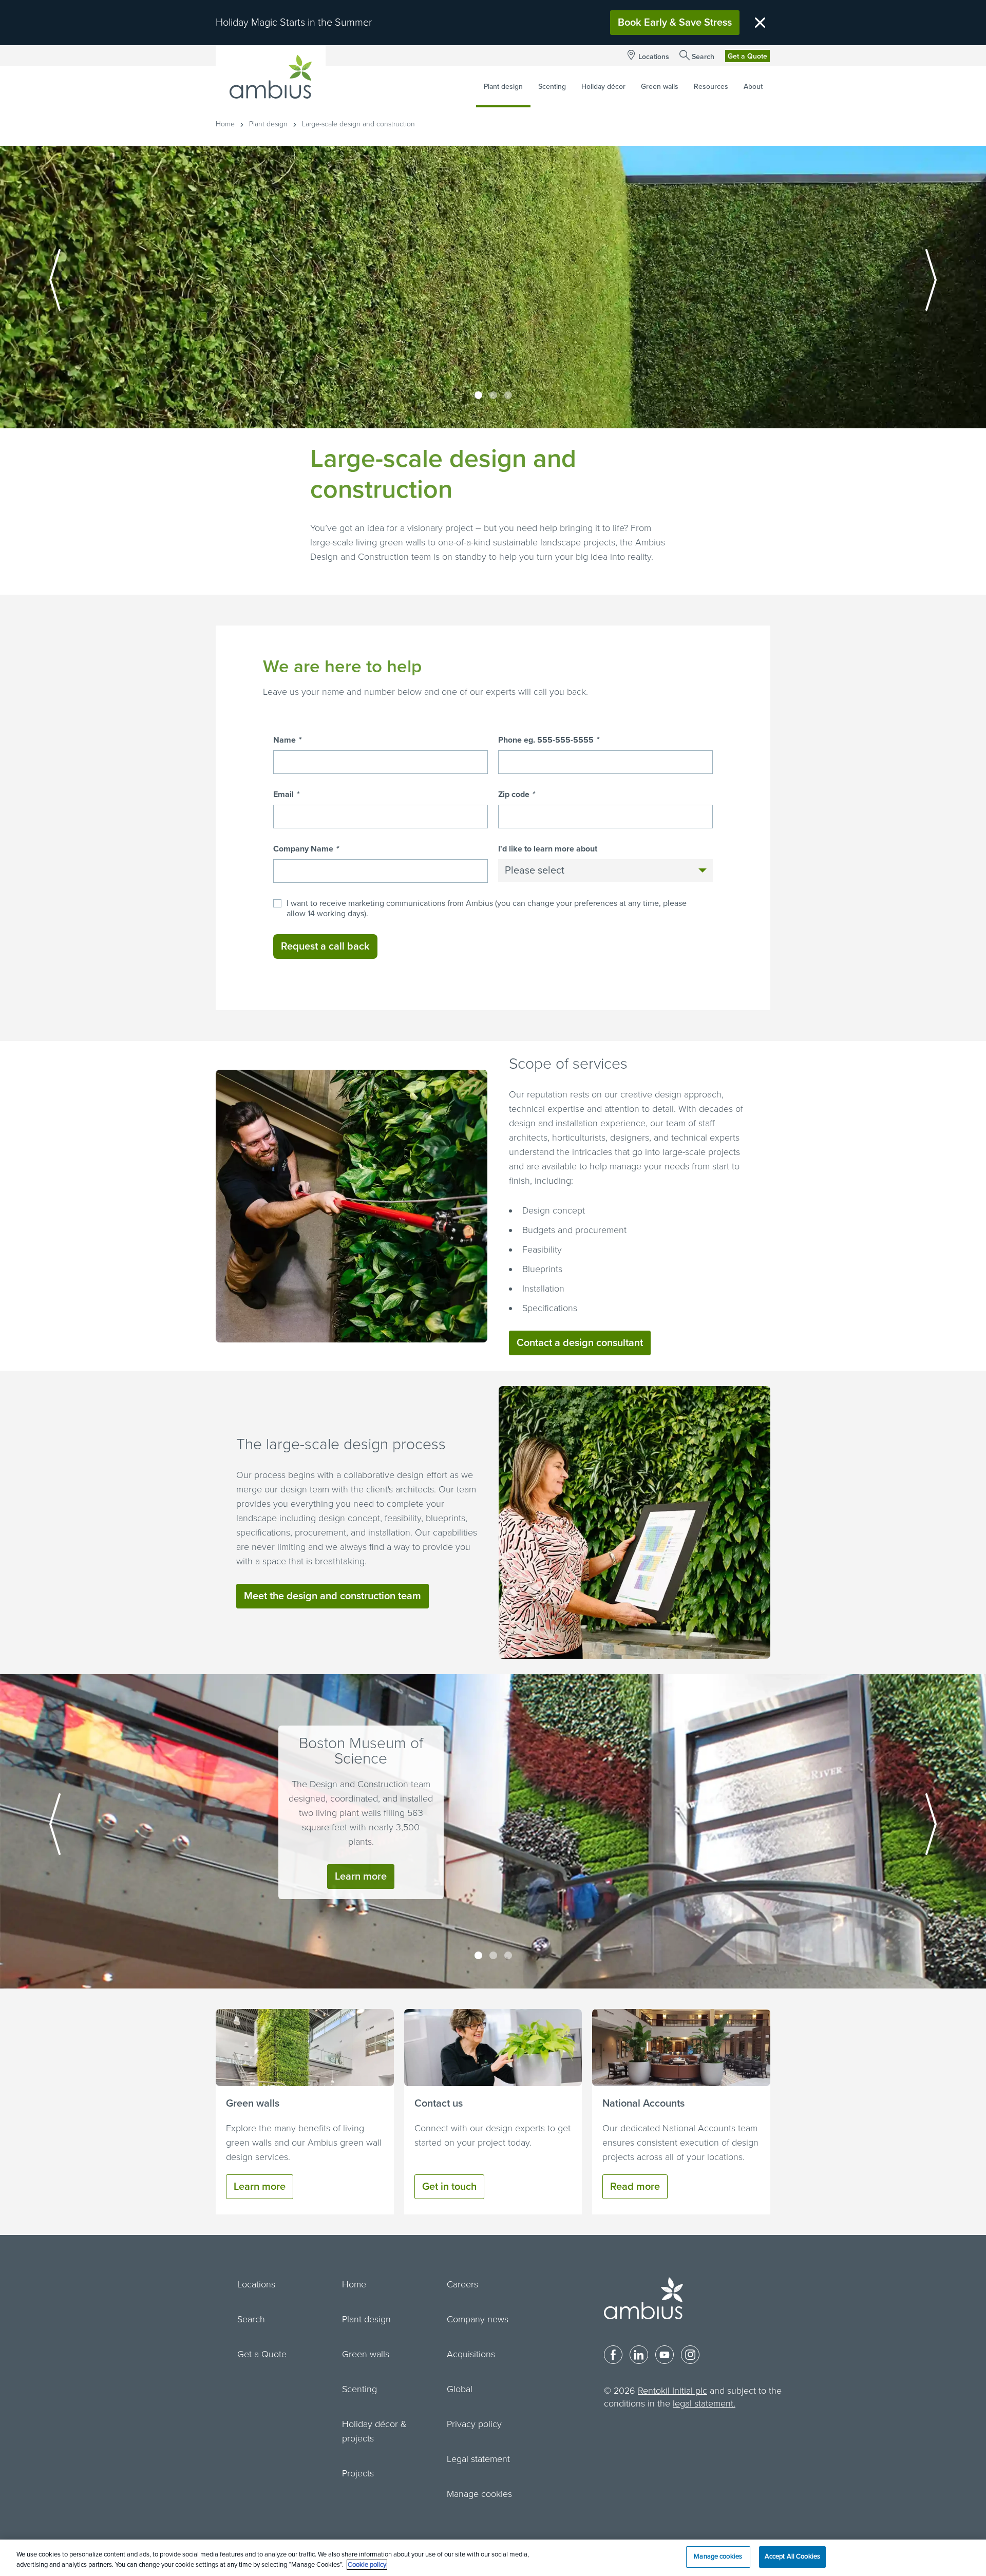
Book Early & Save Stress (675, 23)
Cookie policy (367, 2565)
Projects (358, 2473)
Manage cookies (479, 2494)
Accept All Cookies (792, 2556)
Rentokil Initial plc (672, 2391)
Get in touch (449, 2187)
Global (460, 2389)
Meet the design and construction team (333, 1596)
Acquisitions (471, 2354)
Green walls (253, 2104)
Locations (654, 57)
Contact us (439, 2104)
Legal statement (478, 2459)
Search (703, 57)
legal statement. (704, 2403)
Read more (635, 2187)
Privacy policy (474, 2424)
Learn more (361, 1877)
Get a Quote (747, 56)
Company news (478, 2319)
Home (225, 124)
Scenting (359, 2389)
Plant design (268, 124)
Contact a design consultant (580, 1343)
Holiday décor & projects (374, 2431)
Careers (462, 2284)
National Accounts (643, 2104)
